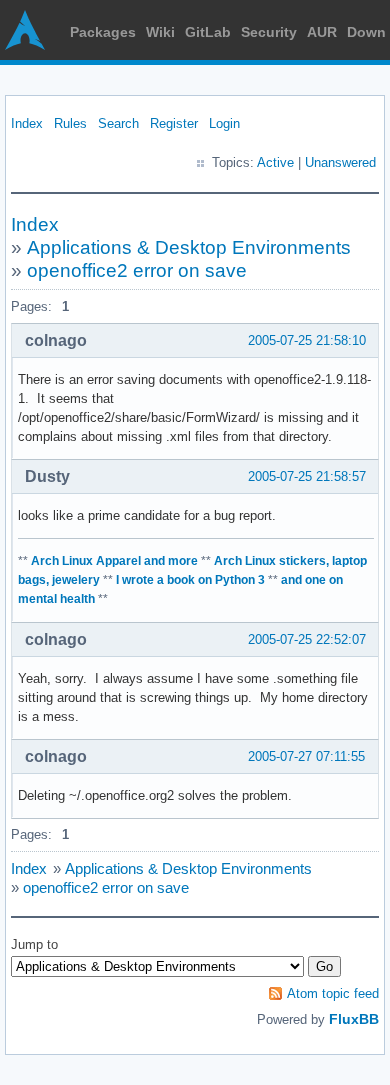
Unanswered (340, 162)
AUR (322, 32)
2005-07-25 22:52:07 (307, 639)
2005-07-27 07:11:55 (306, 756)
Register (174, 123)
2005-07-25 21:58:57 (307, 476)
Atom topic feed (333, 993)
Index (27, 123)
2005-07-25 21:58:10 (307, 340)
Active (275, 162)
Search (118, 123)
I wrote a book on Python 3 (190, 580)
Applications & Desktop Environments (189, 247)
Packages (103, 32)
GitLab (208, 32)
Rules (70, 123)
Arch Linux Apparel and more (114, 561)
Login (224, 123)
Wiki (160, 32)
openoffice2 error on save (137, 270)
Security (269, 32)
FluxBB (354, 1019)
